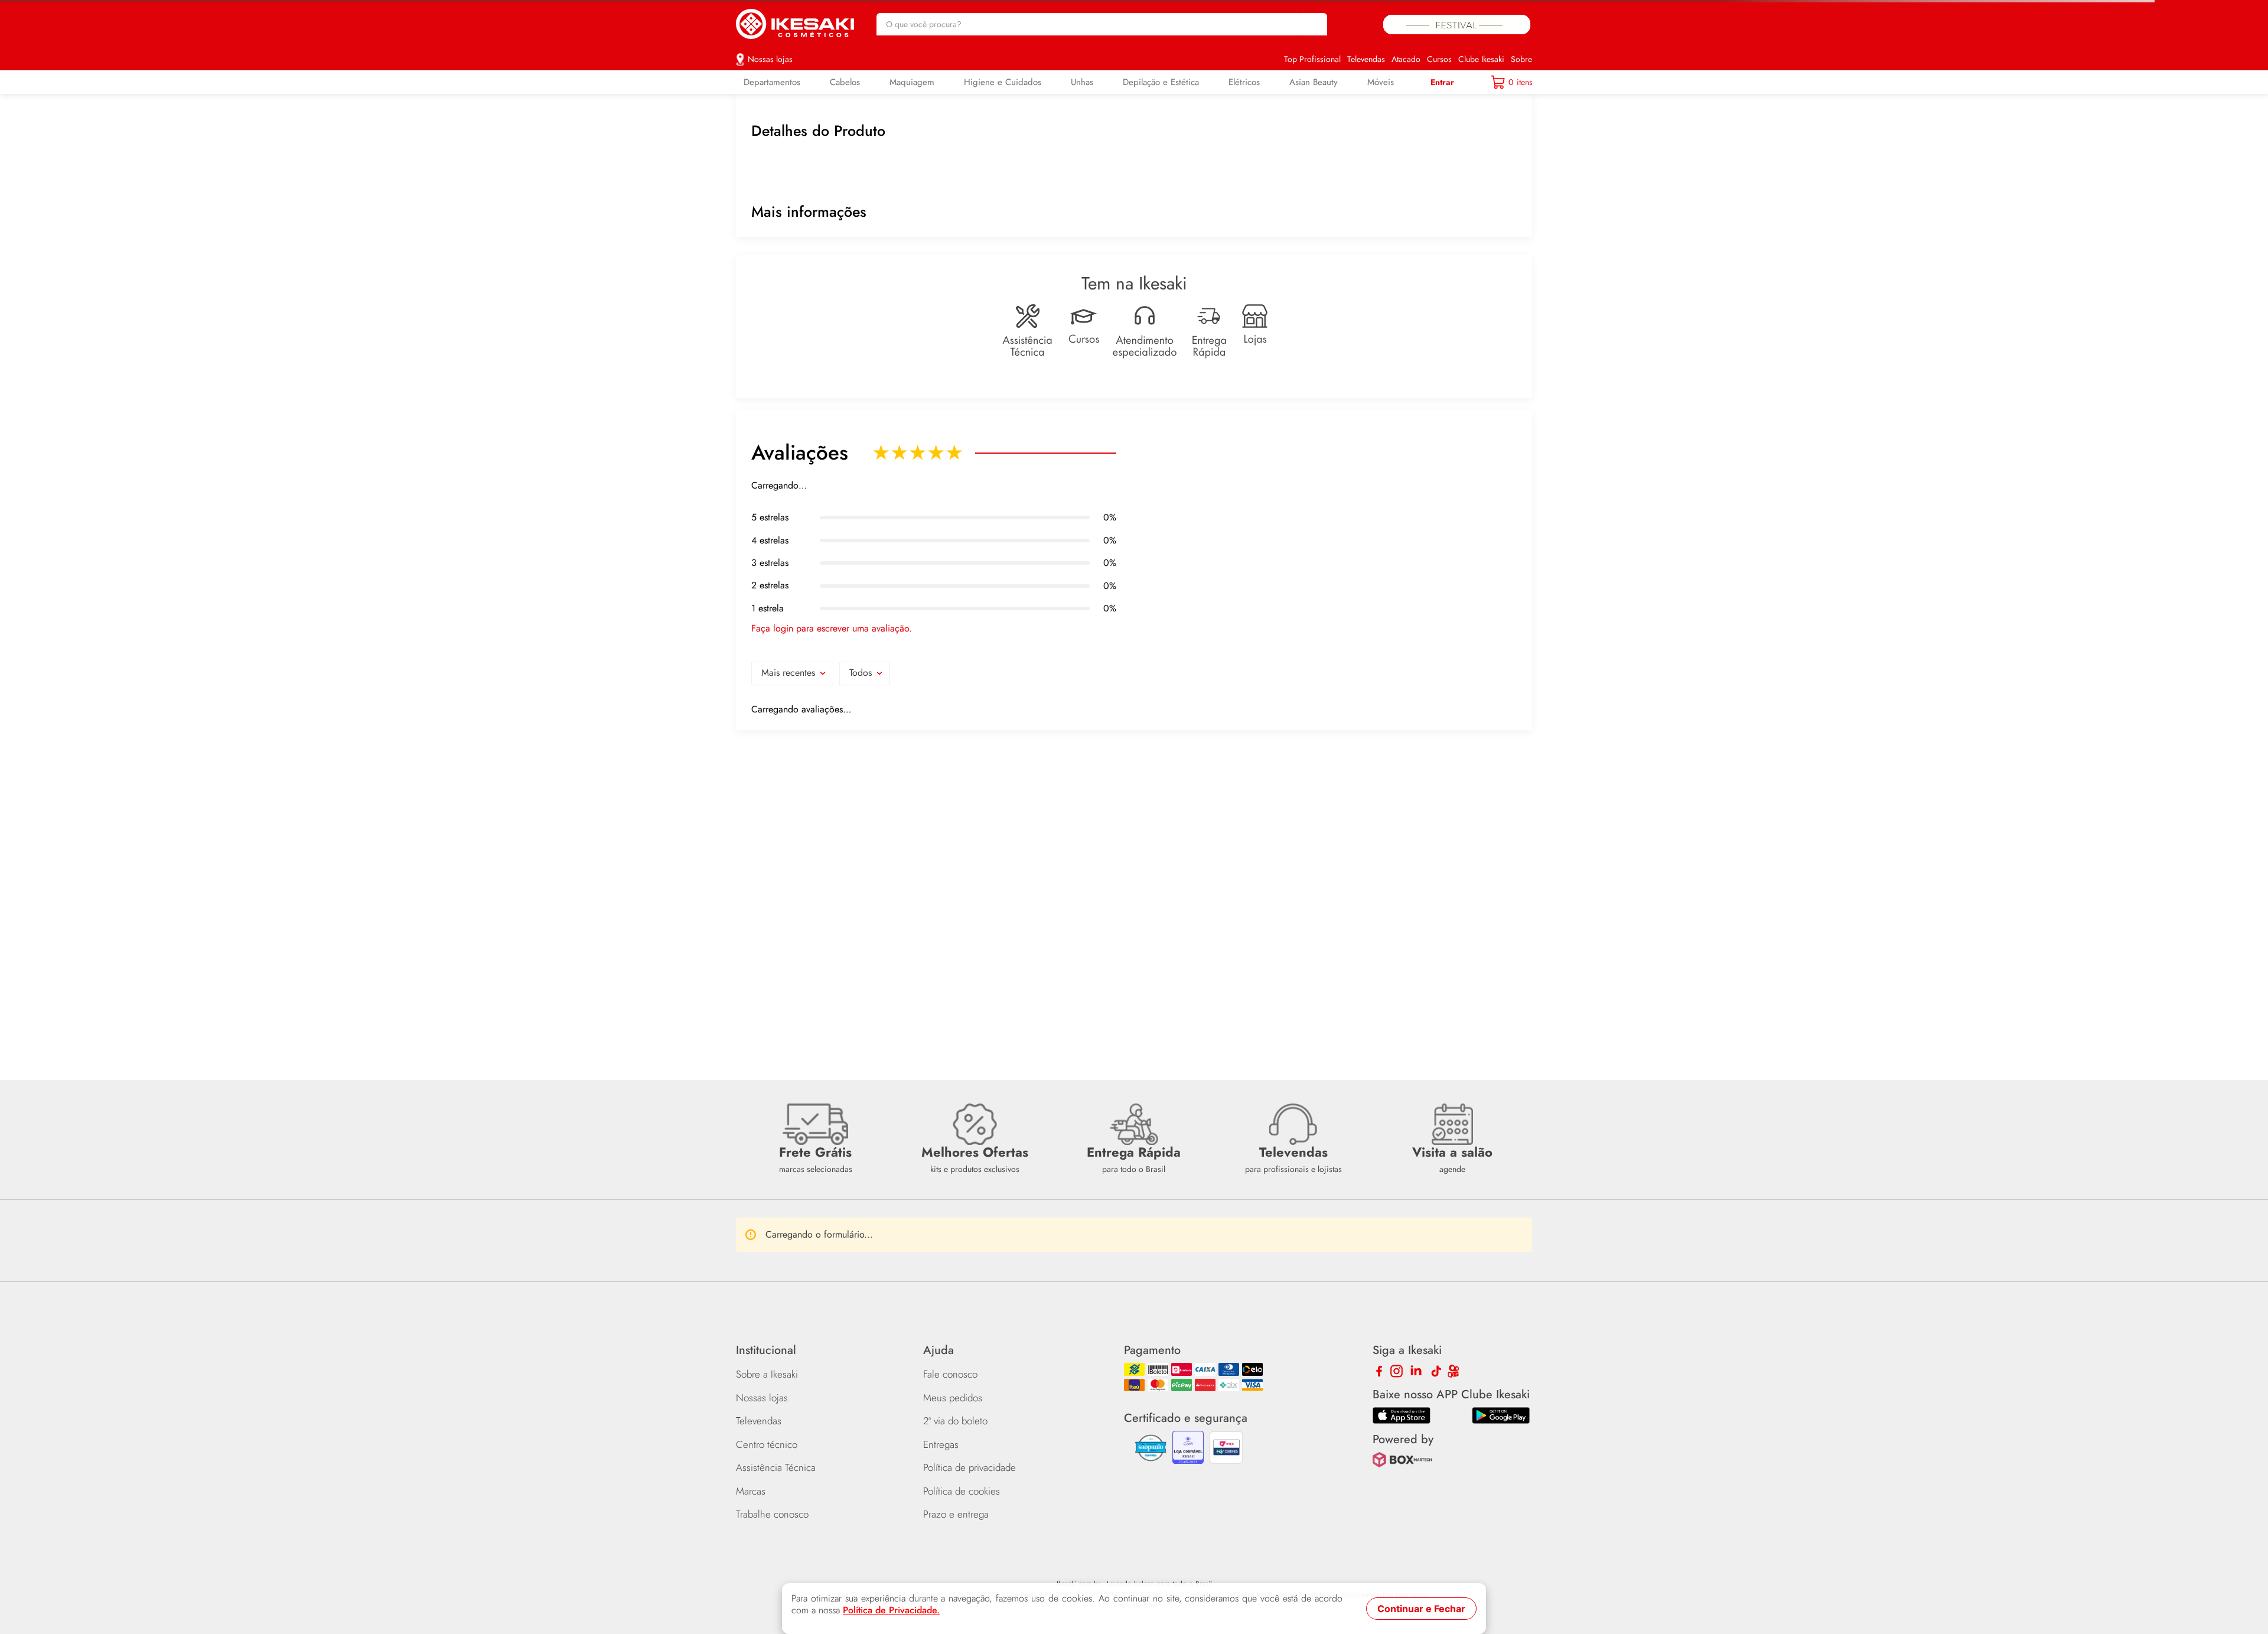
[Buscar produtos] (1312, 20)
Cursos (1439, 51)
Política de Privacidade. (891, 1610)
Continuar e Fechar (1421, 1609)
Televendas (1366, 51)
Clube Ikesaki (1481, 51)
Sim (893, 1246)
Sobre (1521, 51)
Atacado (1406, 51)
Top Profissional (1312, 51)
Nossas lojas (770, 51)
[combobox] (1102, 20)
